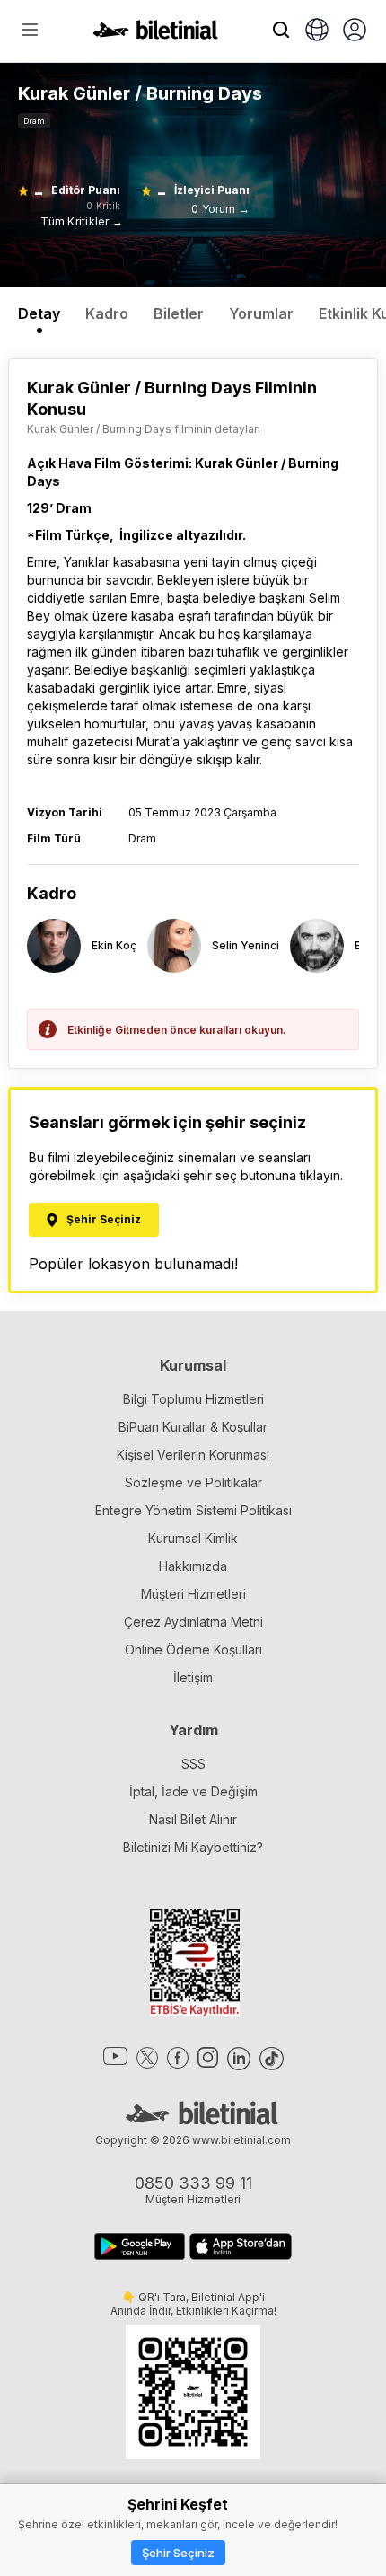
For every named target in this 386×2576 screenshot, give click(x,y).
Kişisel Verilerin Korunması (193, 1455)
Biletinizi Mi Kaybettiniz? (193, 1847)
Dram (34, 121)
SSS (193, 1764)
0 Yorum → (220, 209)
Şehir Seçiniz (178, 2553)
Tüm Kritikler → (82, 221)
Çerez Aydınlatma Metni (193, 1622)
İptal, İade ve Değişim (193, 1791)
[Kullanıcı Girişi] (355, 31)
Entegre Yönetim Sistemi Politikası (193, 1510)
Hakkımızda (193, 1566)
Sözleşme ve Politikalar (193, 1482)
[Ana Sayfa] (155, 34)
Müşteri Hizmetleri (193, 1594)
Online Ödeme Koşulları (193, 1650)
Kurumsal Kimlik (193, 1538)
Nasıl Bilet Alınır (193, 1819)
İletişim (193, 1677)
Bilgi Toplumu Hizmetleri (193, 1399)
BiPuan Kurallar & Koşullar (193, 1427)
